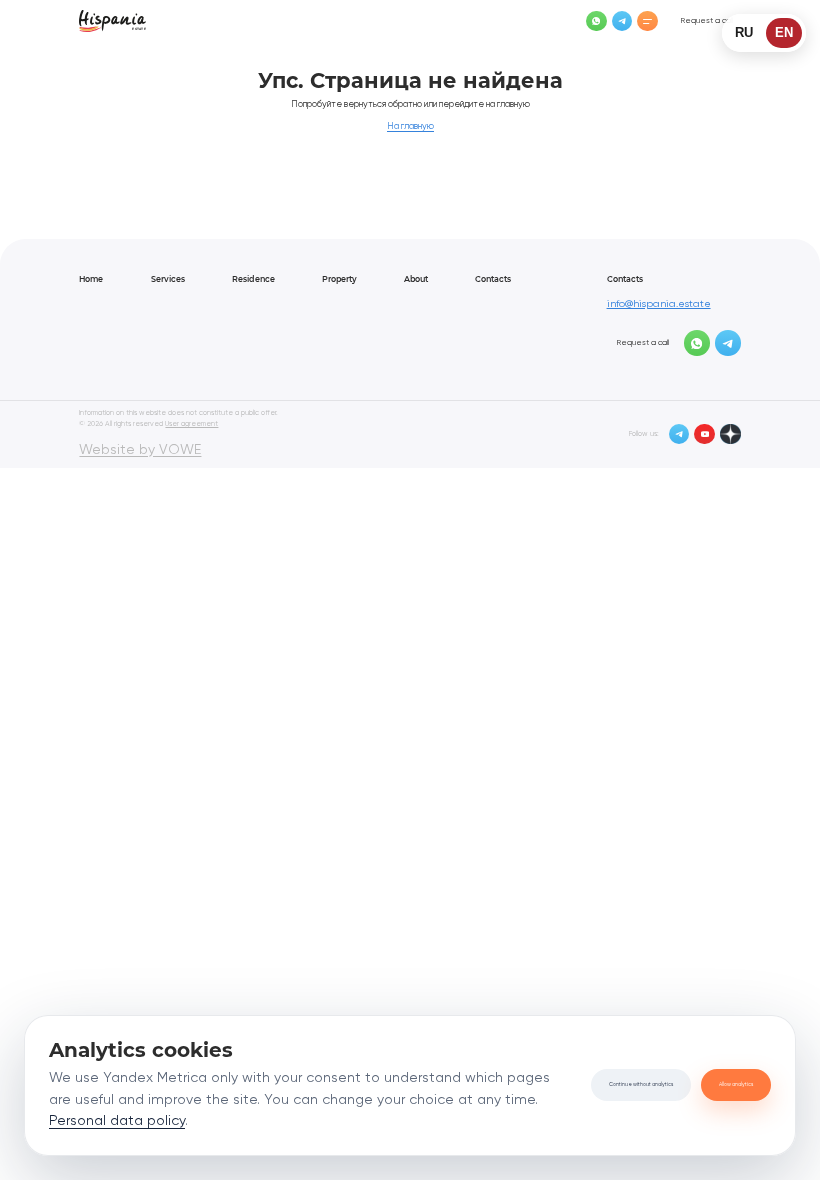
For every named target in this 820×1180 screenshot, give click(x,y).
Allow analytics (736, 1084)
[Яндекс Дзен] (730, 434)
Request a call (707, 21)
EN (784, 32)
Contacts (493, 279)
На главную (410, 126)
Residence (253, 279)
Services (168, 279)
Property (339, 279)
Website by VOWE (140, 450)
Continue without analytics (641, 1084)
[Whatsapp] (596, 21)
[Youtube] (704, 434)
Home (91, 279)
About (416, 279)
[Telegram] (622, 21)
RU (744, 32)
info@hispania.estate (659, 304)
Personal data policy (117, 1121)
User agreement (191, 424)
